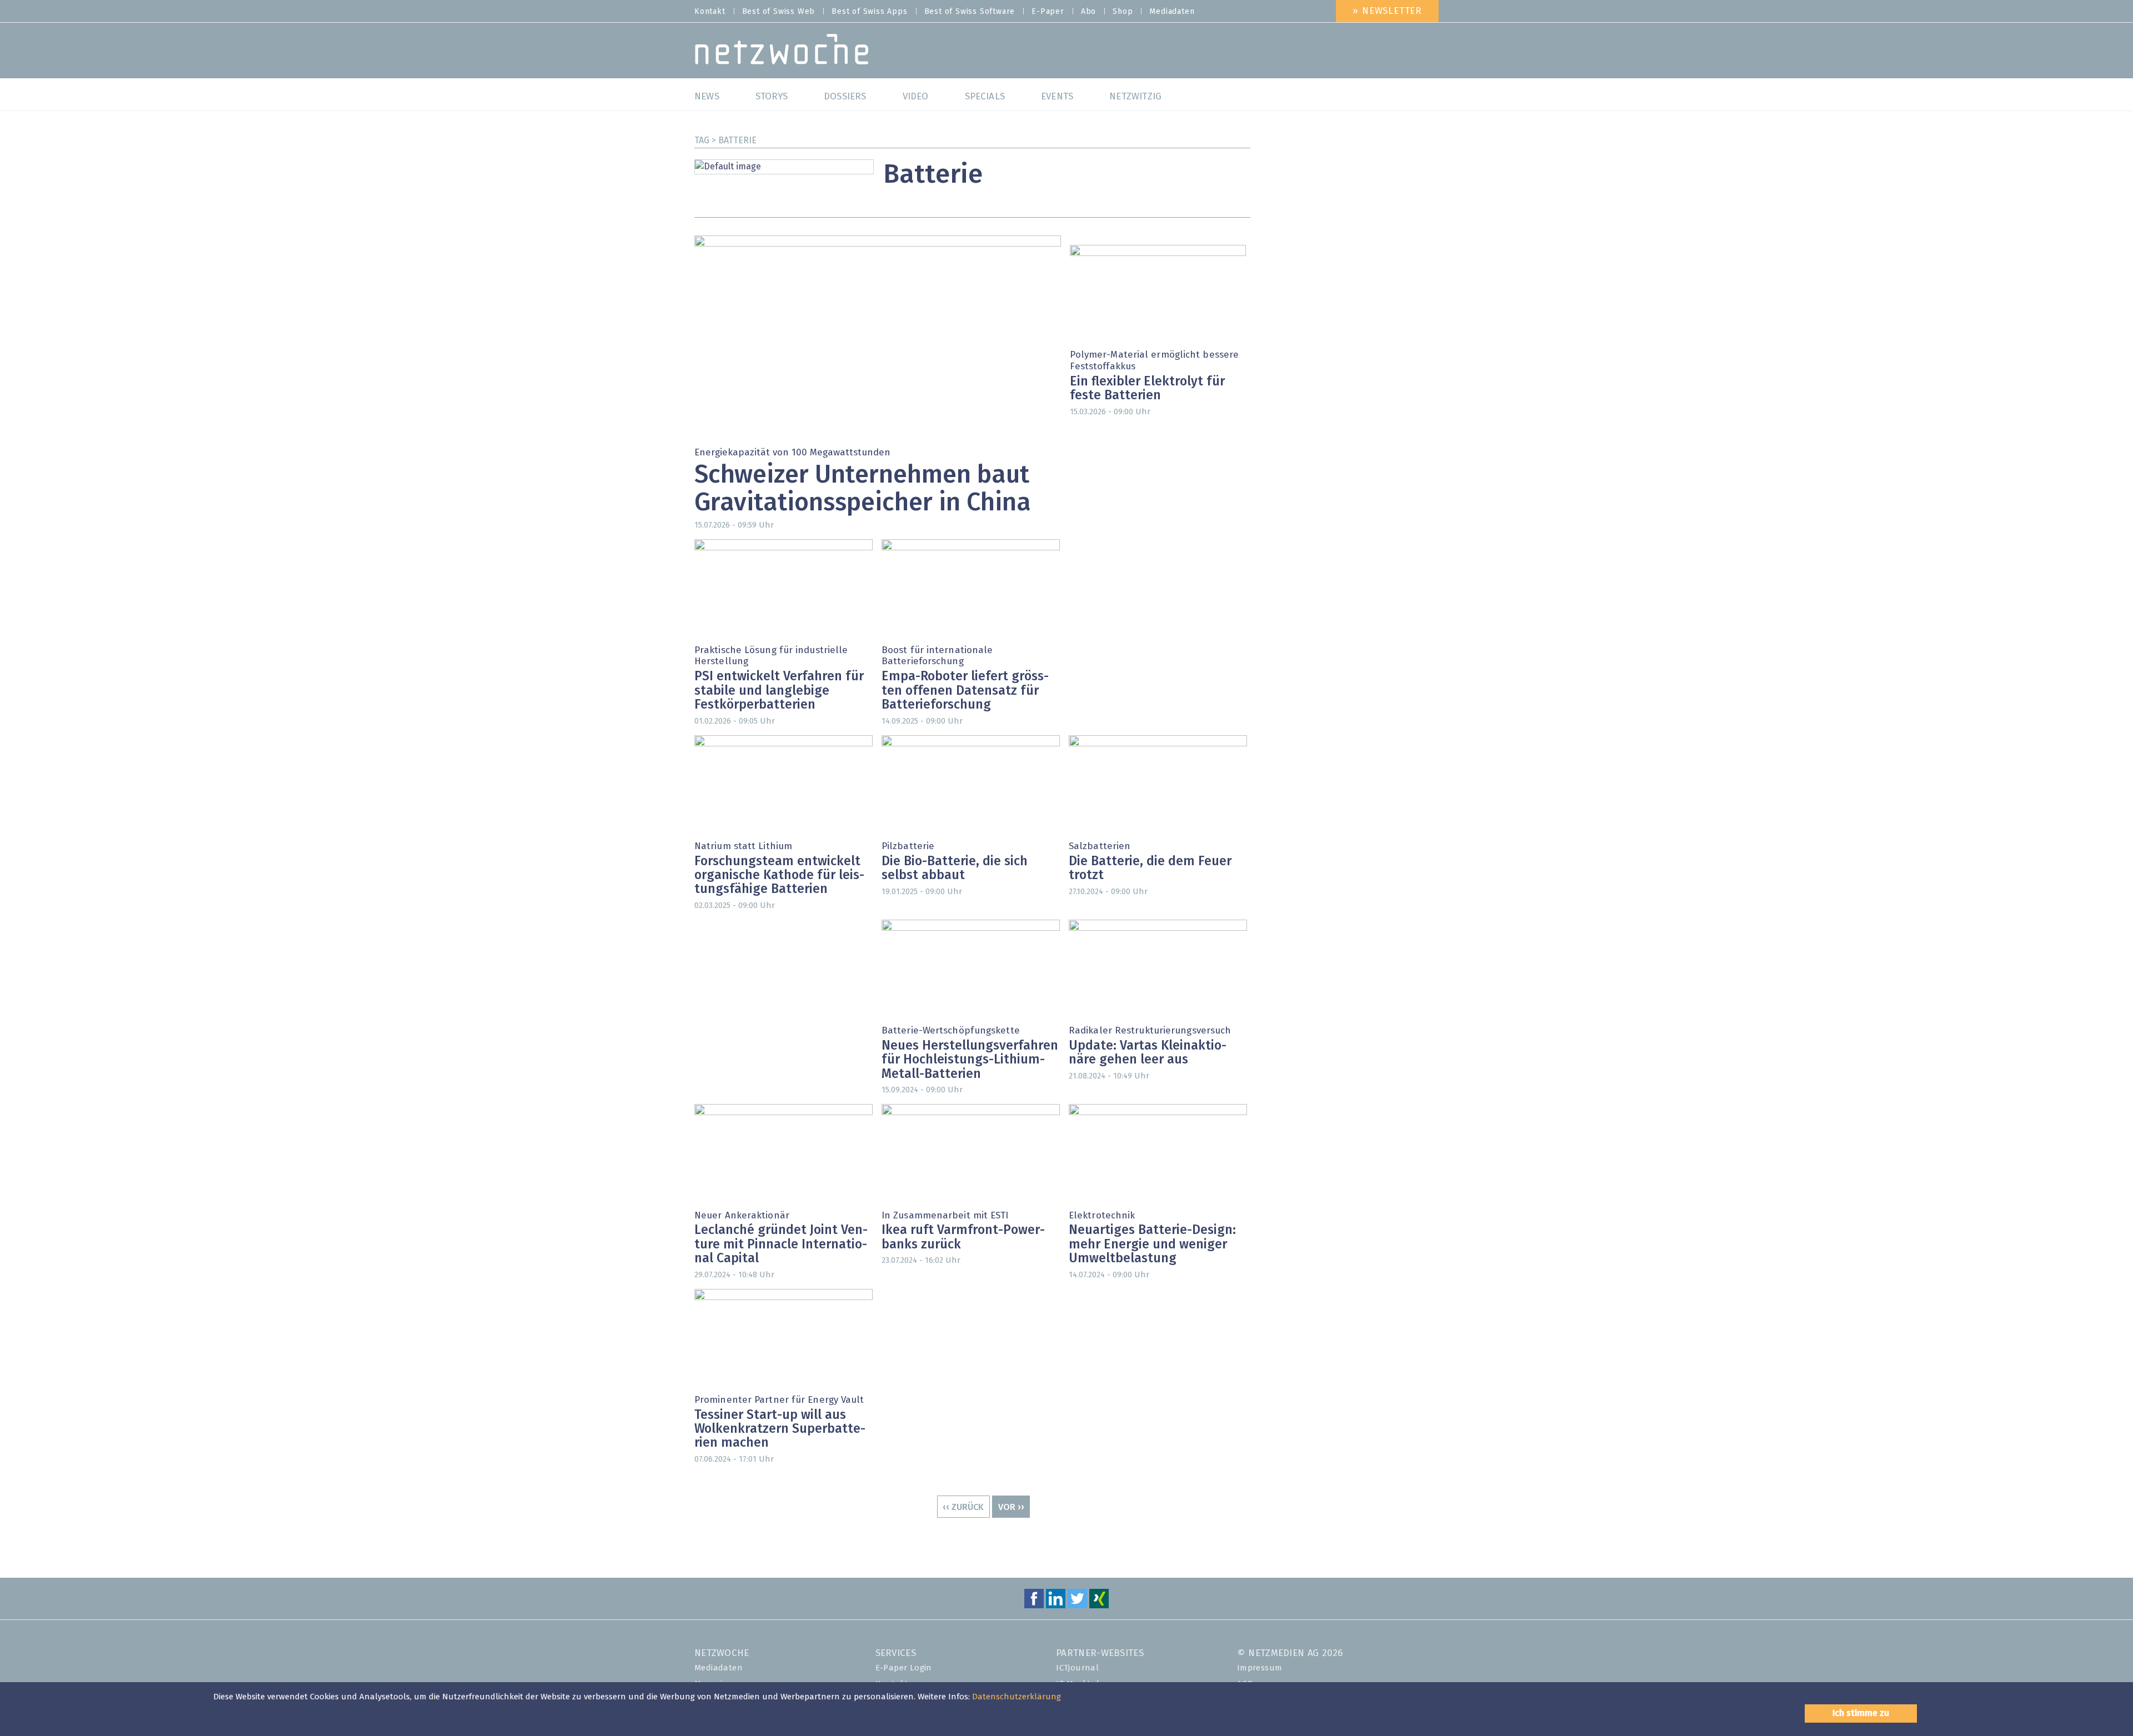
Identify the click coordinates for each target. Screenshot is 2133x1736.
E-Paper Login (904, 1668)
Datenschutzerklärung (1017, 1697)
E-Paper (1048, 12)
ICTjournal (1077, 1668)
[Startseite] (782, 52)
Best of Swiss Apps (869, 12)
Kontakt (710, 12)
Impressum (1260, 1668)
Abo (1088, 12)
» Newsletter (1387, 11)
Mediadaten (1172, 12)
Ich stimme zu (1861, 1713)
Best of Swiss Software (970, 12)
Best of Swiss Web (779, 12)
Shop (1123, 12)
